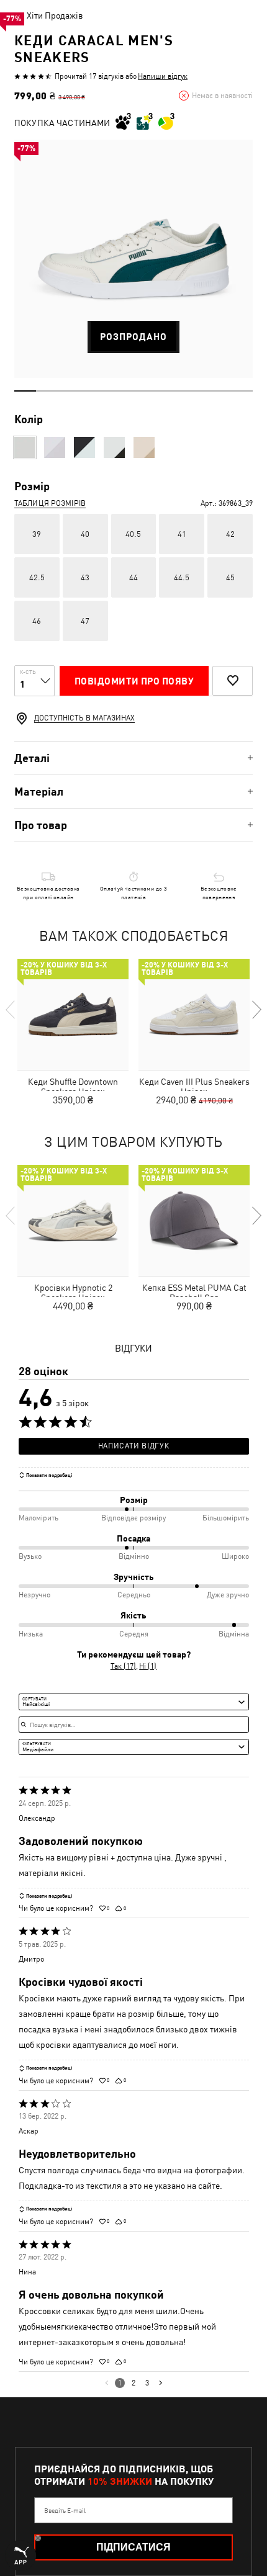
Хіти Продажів (55, 16)
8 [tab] (177, 391)
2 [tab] (47, 391)
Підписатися (133, 2547)
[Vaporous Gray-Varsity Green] (25, 447)
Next (256, 1010)
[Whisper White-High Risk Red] (144, 447)
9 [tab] (198, 391)
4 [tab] (90, 391)
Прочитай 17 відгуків (89, 76)
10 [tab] (220, 391)
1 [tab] (25, 391)
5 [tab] (112, 391)
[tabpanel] (133, 259)
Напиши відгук (163, 76)
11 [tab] (242, 391)
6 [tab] (134, 391)
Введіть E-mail (65, 2510)
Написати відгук (133, 1446)
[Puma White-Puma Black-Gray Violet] (84, 447)
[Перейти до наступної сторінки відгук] (161, 2383)
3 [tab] (69, 391)
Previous (11, 1010)
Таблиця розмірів (50, 503)
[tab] (133, 758)
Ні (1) (148, 1666)
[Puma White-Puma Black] (55, 447)
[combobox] (134, 1702)
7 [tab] (155, 391)
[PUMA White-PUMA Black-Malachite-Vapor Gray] (114, 447)
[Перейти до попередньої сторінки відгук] (106, 2383)
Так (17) (123, 1666)
